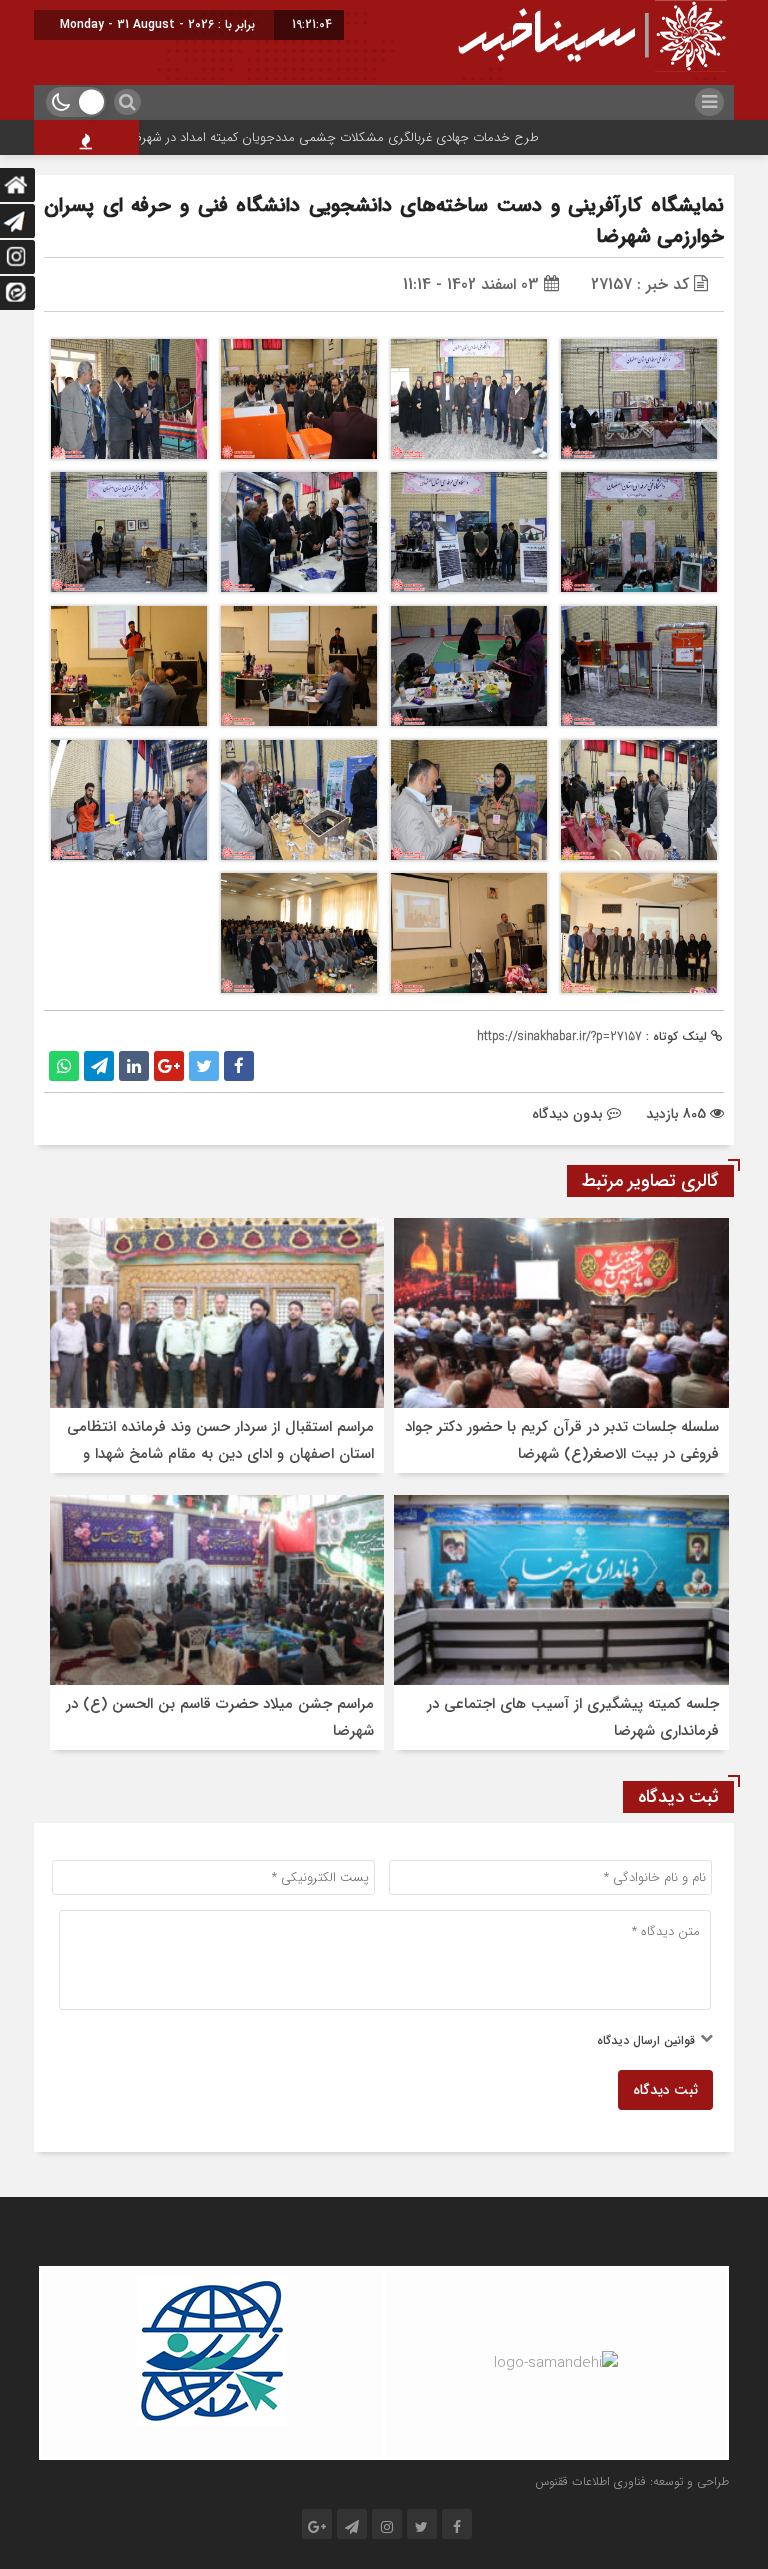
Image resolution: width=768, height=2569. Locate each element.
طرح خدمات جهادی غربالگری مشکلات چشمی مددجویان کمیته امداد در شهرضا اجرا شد (363, 137)
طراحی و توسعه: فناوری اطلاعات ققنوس (632, 2481)
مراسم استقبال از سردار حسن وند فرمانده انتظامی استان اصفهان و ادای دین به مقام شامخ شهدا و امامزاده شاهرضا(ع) (220, 1454)
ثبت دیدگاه (665, 2090)
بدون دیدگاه (567, 1114)
